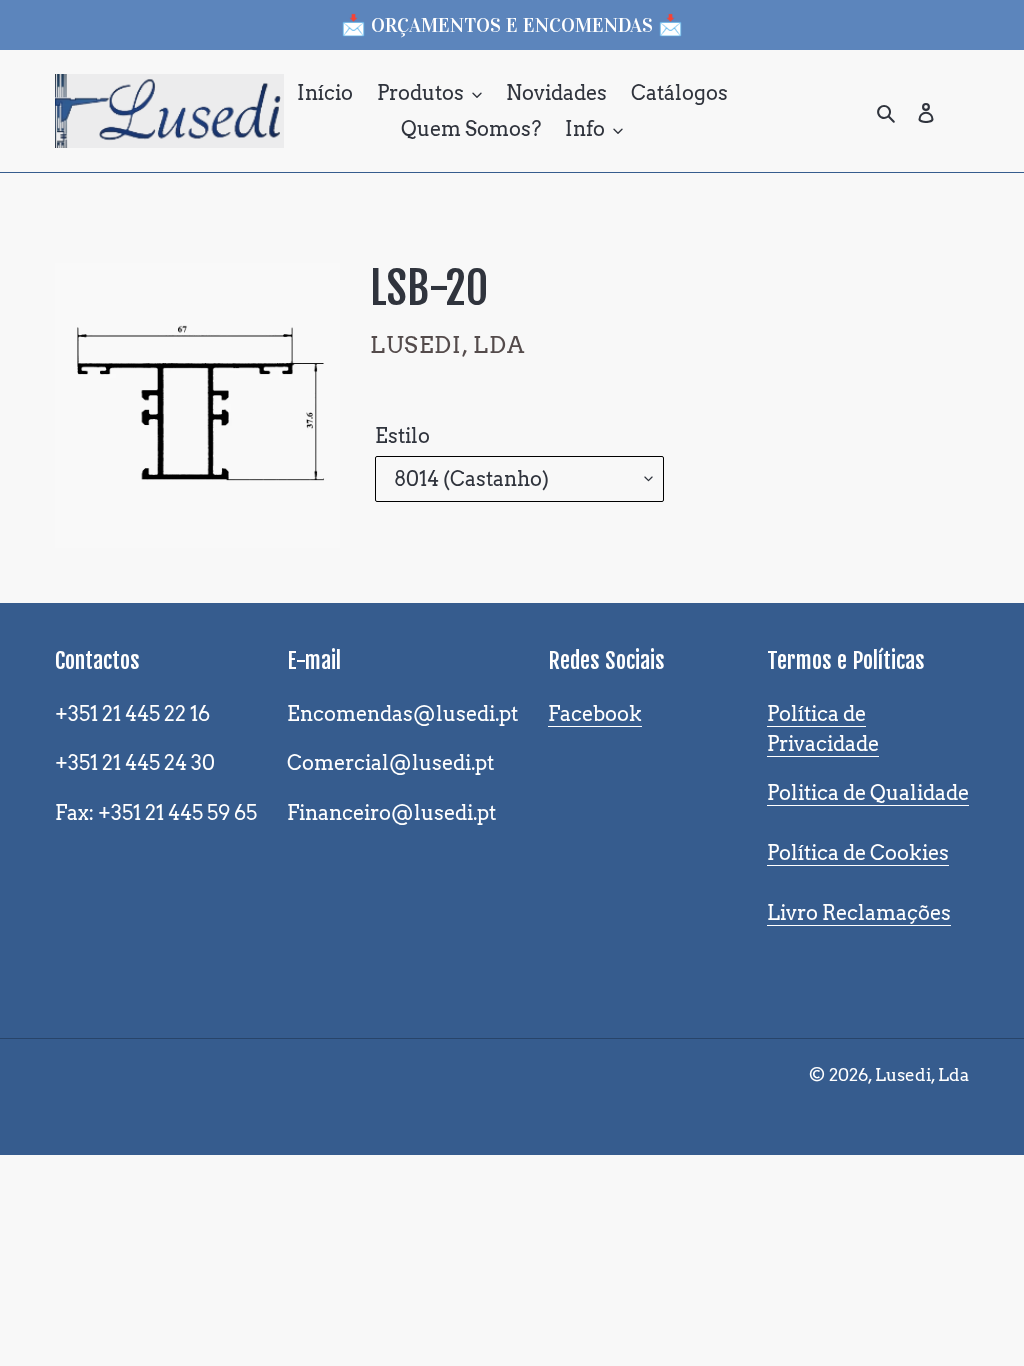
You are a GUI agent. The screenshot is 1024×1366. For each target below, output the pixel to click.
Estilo (402, 436)
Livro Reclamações (859, 913)
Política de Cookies (858, 853)
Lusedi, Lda (922, 1075)
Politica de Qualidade (868, 793)
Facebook (595, 714)
